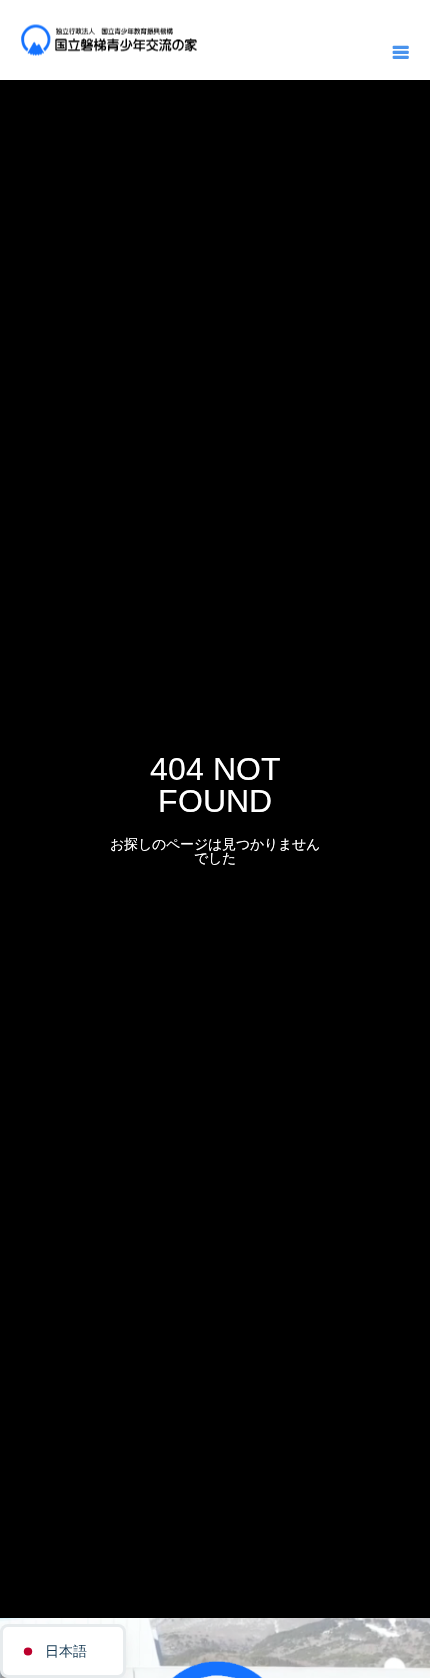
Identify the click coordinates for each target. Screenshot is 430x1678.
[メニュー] (400, 50)
